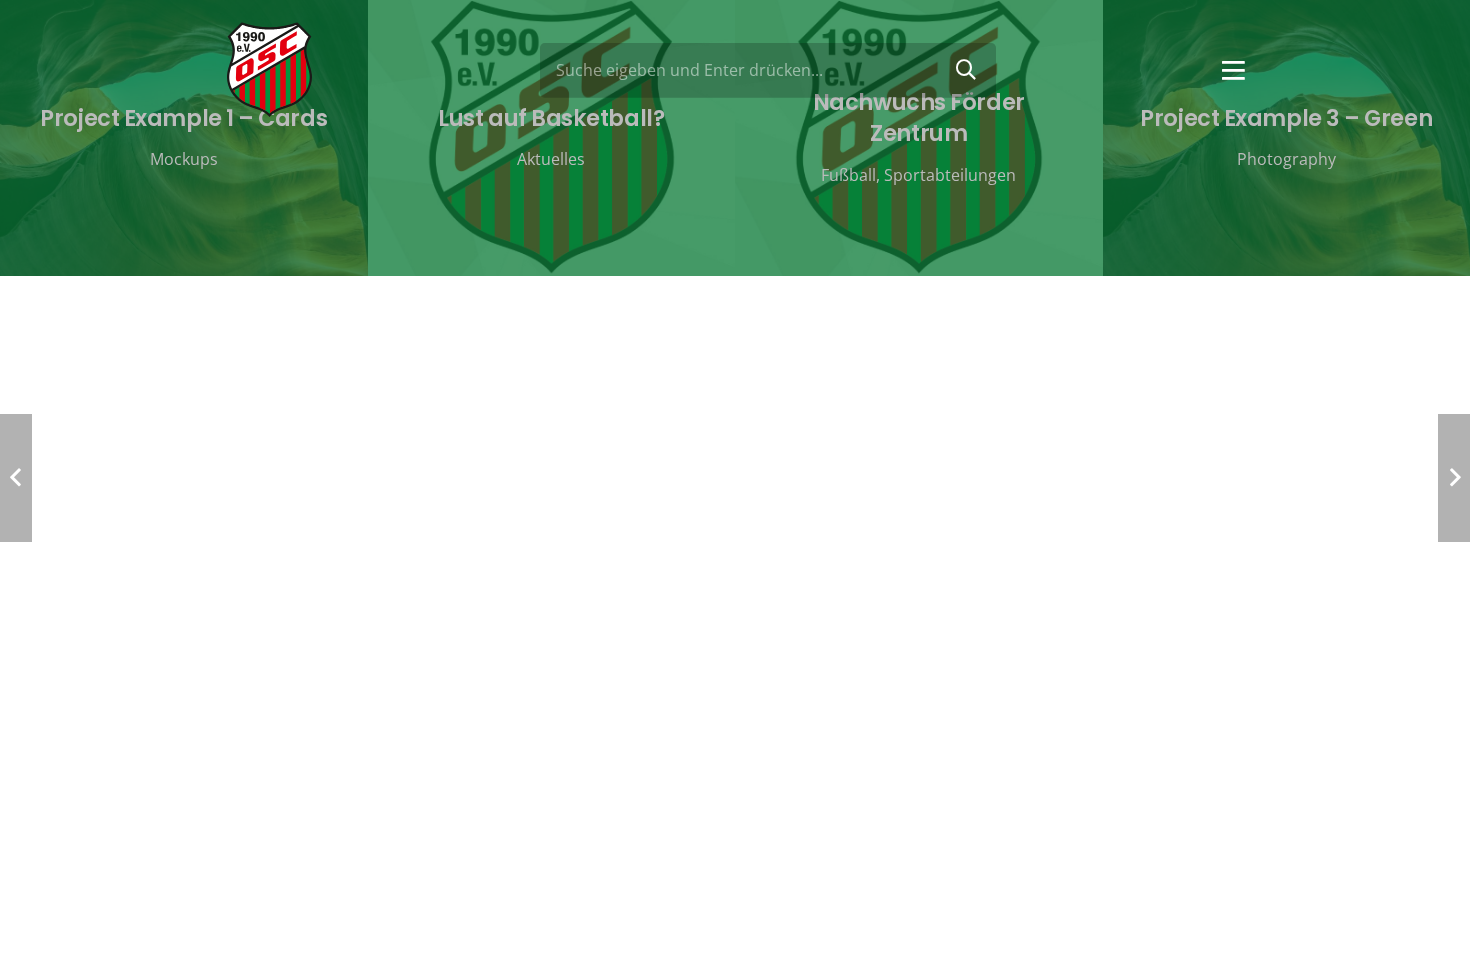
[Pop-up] (1233, 70)
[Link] (269, 70)
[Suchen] (966, 70)
